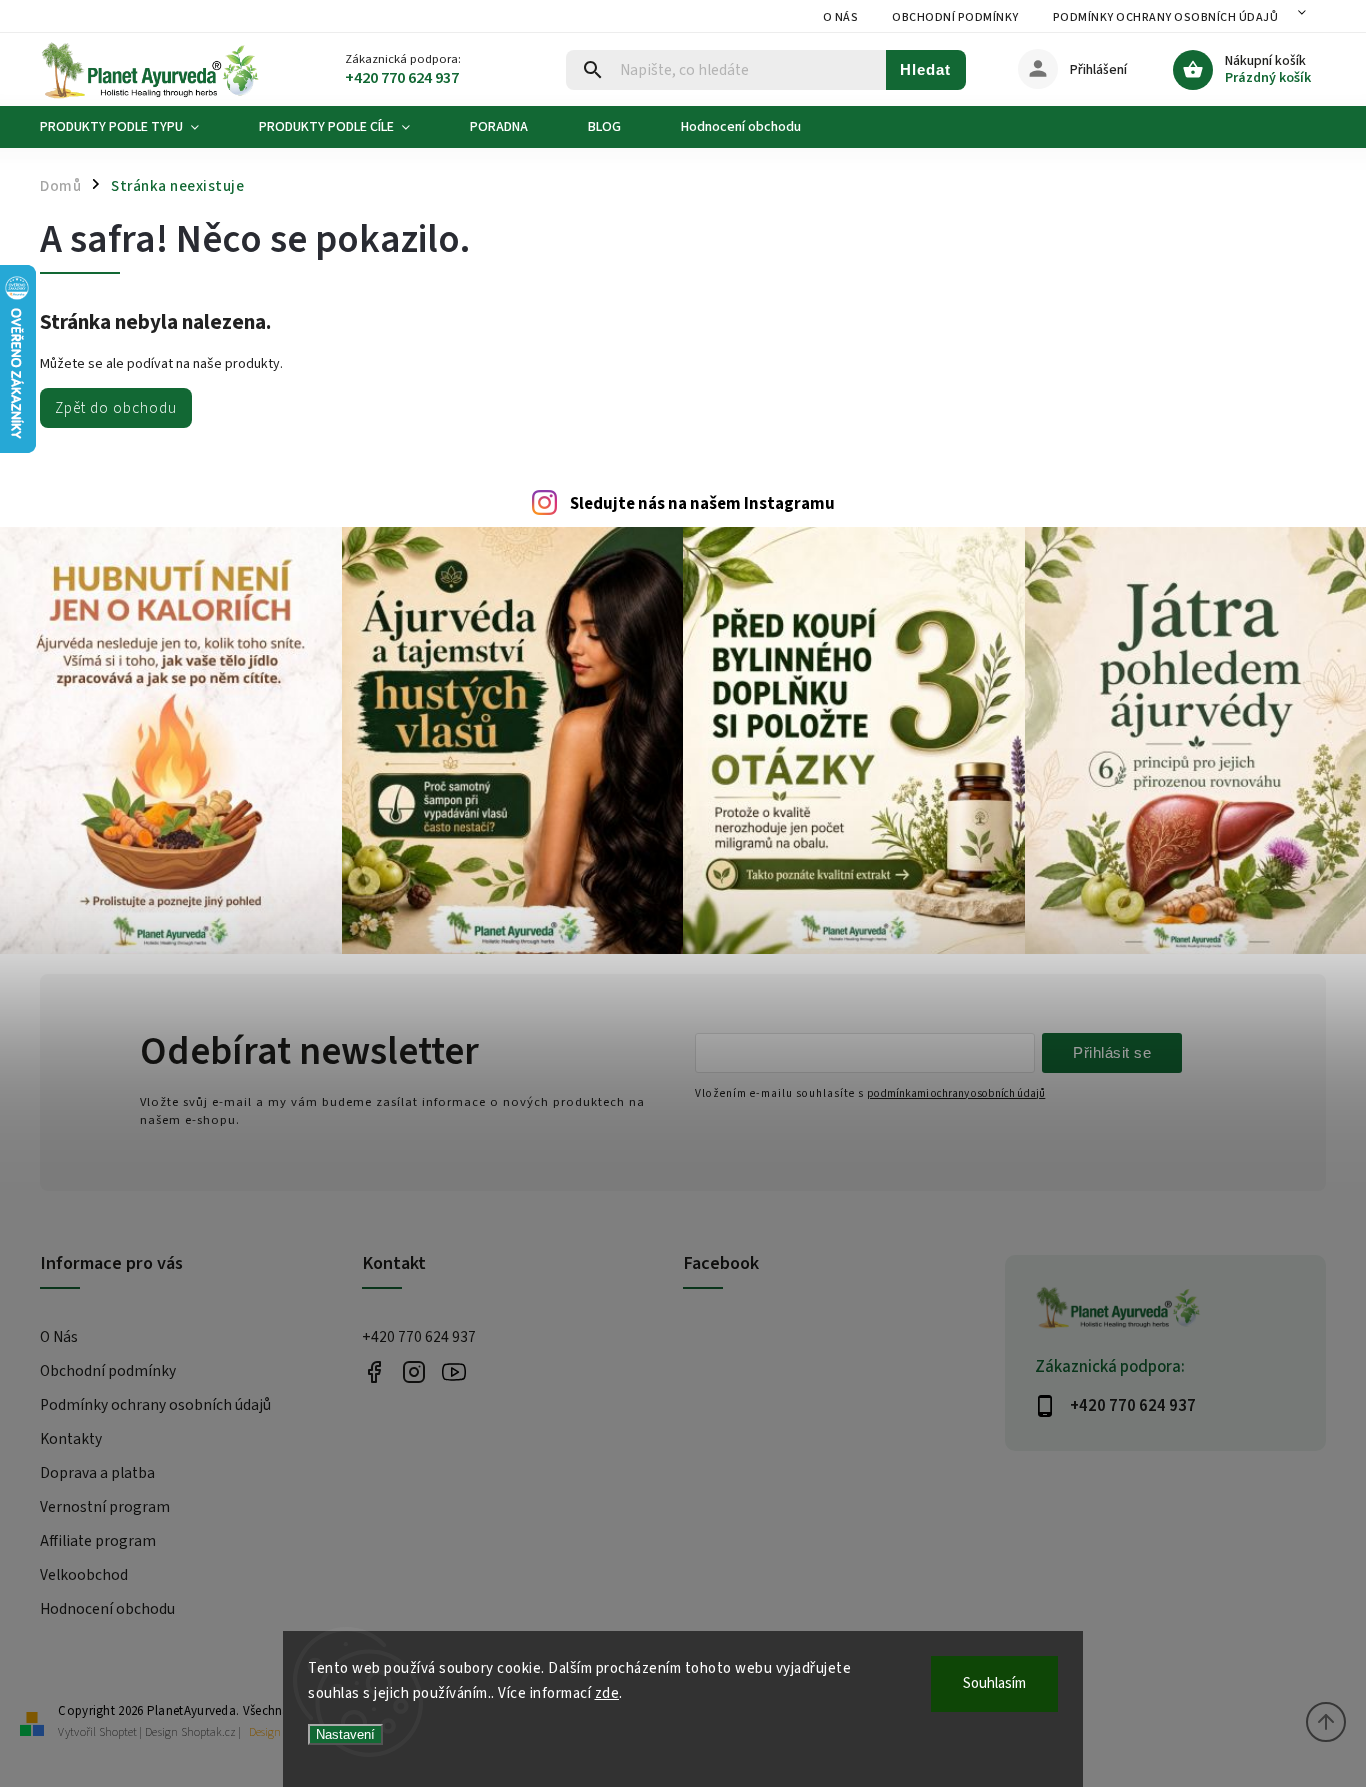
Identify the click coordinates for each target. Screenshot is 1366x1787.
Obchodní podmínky (955, 17)
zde (607, 1693)
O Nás (841, 17)
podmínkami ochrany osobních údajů (956, 1093)
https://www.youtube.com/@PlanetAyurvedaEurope (454, 1372)
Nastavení (345, 1734)
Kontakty (71, 1439)
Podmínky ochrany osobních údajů (1166, 17)
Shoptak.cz (208, 1732)
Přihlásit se (1112, 1052)
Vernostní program (105, 1507)
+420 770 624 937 (419, 1337)
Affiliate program (98, 1541)
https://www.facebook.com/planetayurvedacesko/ (374, 1372)
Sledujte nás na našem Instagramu (702, 504)
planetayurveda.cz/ (414, 1372)
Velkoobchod (84, 1575)
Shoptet (118, 1732)
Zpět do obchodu (116, 408)
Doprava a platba (97, 1473)
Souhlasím (994, 1683)
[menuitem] (134, 127)
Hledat (925, 69)
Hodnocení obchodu (107, 1609)
